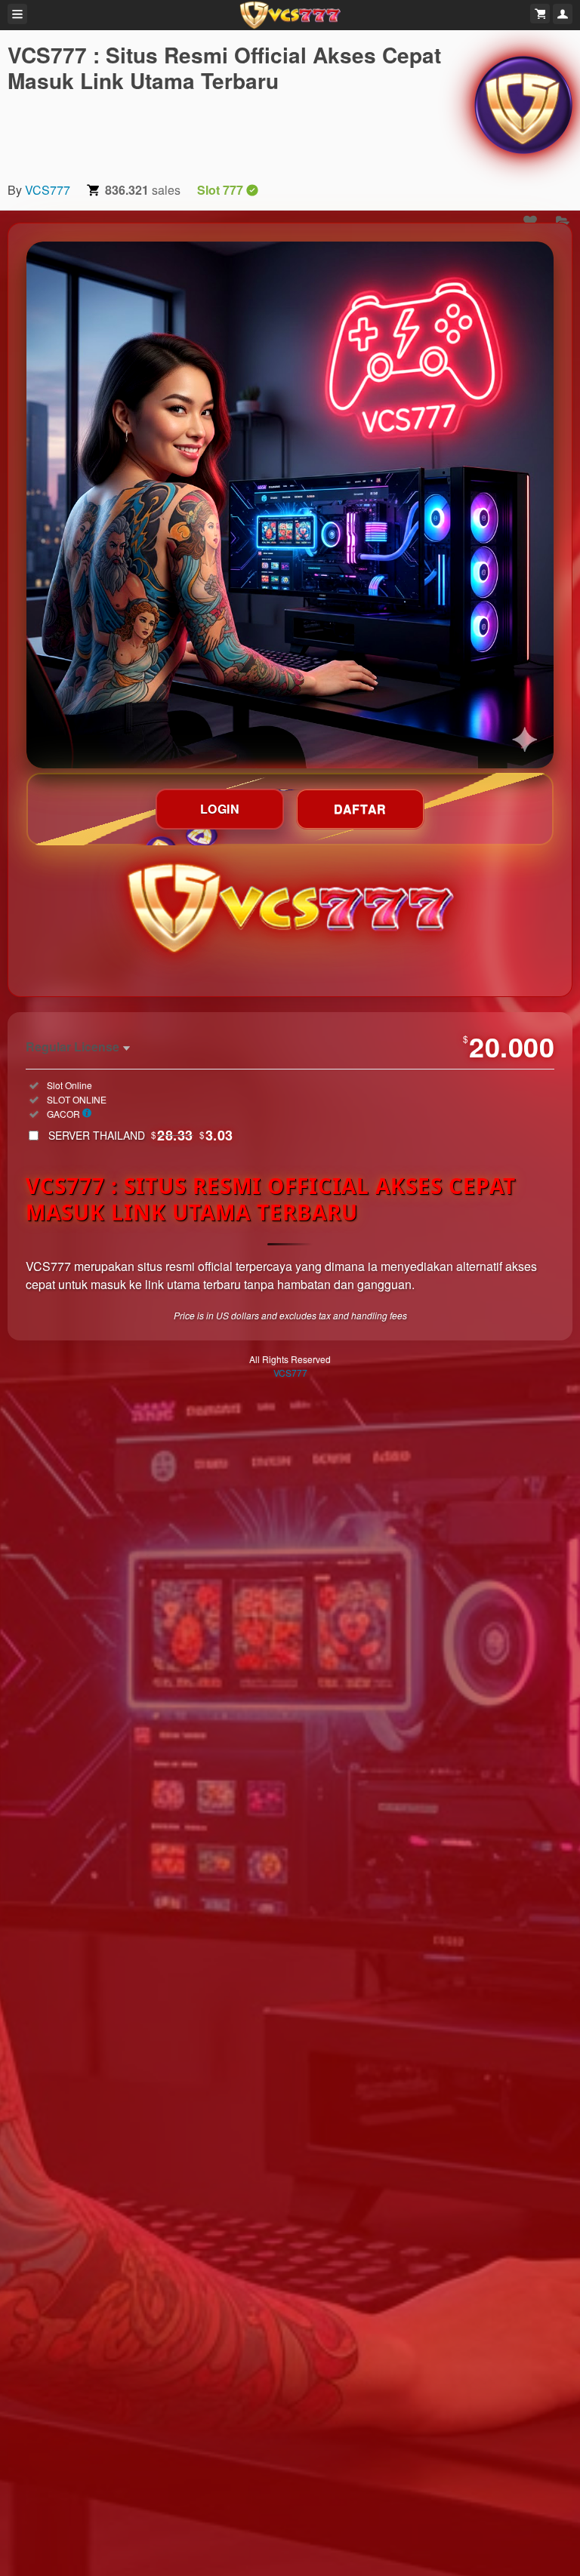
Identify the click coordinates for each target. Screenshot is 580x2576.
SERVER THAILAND (141, 1135)
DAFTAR (360, 809)
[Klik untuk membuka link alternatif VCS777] (290, 505)
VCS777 (48, 190)
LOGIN (220, 809)
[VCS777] (523, 105)
